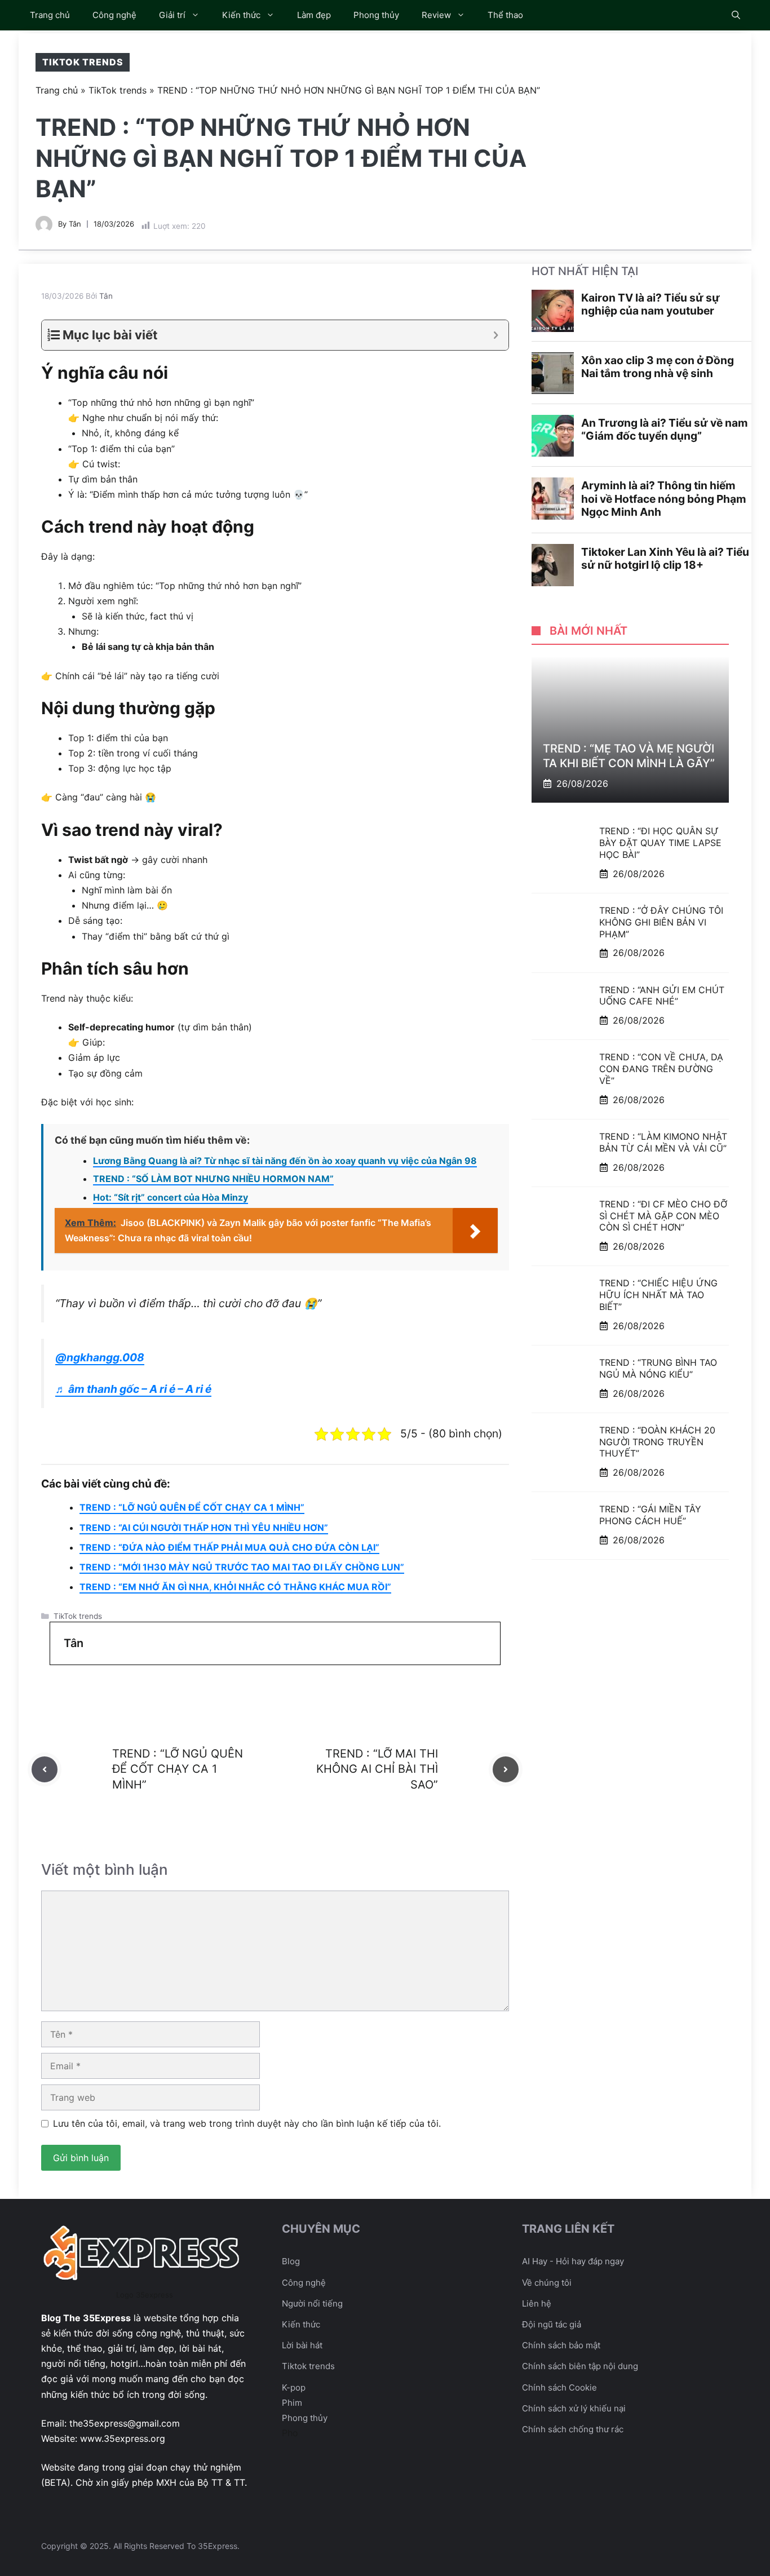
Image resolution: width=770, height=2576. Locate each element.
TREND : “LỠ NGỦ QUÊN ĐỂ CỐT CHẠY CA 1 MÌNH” (192, 1507)
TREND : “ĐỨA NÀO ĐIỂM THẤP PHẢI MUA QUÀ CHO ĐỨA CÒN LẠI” (229, 1547)
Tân (75, 224)
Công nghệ (114, 15)
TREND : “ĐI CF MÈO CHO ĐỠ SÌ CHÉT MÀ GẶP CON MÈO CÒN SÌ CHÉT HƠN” (663, 1215)
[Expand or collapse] (496, 335)
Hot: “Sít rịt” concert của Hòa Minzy (171, 1197)
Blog (291, 2261)
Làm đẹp (314, 15)
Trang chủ (50, 15)
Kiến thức (241, 15)
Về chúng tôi (547, 2283)
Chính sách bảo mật (561, 2345)
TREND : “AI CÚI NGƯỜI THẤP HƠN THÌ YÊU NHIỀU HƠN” (204, 1528)
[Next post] (506, 1769)
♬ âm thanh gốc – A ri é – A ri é (133, 1389)
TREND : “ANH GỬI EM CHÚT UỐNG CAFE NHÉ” (662, 995)
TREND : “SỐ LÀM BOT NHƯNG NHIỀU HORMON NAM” (213, 1179)
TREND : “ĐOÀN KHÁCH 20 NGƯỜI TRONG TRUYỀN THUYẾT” (657, 1441)
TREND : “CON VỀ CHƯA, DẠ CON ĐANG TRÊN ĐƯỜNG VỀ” (661, 1069)
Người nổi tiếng (312, 2303)
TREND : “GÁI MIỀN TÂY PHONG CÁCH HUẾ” (650, 1515)
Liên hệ (537, 2303)
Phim (292, 2403)
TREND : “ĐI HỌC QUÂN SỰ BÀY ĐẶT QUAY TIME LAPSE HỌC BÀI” (660, 843)
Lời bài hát (302, 2345)
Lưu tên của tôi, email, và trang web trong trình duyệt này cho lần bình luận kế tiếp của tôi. (247, 2123)
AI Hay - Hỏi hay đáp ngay (573, 2261)
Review (436, 15)
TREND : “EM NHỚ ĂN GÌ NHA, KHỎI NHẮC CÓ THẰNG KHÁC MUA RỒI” (235, 1587)
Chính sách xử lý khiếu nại (574, 2408)
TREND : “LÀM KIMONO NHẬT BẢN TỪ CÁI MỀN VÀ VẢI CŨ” (663, 1142)
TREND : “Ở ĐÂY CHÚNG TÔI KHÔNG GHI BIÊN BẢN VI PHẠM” (661, 922)
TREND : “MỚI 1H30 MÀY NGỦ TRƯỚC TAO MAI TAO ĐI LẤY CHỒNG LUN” (242, 1567)
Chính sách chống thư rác (573, 2429)
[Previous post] (45, 1769)
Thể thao (505, 15)
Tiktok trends (308, 2366)
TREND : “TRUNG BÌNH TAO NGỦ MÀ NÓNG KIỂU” (658, 1368)
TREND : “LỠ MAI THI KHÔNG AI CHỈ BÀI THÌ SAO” (377, 1769)
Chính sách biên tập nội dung (580, 2366)
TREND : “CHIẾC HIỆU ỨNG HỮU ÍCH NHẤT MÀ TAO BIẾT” (658, 1295)
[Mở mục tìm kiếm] (736, 15)
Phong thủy (376, 15)
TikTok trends (83, 62)
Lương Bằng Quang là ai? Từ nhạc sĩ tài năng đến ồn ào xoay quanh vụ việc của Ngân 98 (285, 1161)
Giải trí (172, 15)
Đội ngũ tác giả (552, 2324)
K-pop (294, 2387)
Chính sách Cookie (559, 2387)
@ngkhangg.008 (100, 1357)
